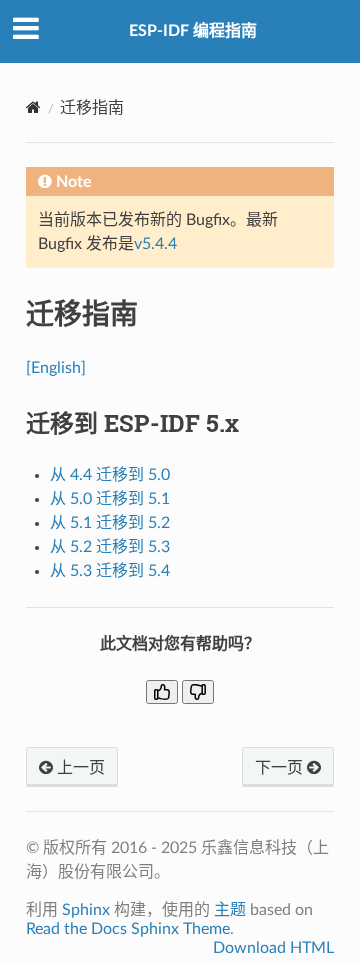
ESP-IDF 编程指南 (193, 31)
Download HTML (273, 948)
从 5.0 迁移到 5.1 (110, 499)
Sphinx (86, 910)
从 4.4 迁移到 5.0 (110, 475)
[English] (56, 368)
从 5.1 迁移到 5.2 (110, 523)
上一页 (79, 768)
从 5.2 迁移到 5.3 (110, 547)
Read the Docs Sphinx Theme (128, 929)
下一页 (281, 768)
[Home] (33, 107)
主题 (230, 910)
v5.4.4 (155, 244)
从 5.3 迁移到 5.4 (110, 571)
